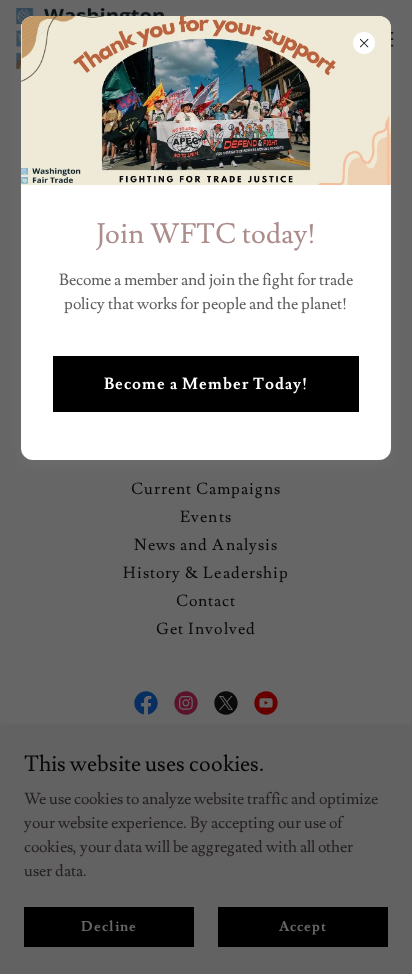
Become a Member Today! (206, 384)
